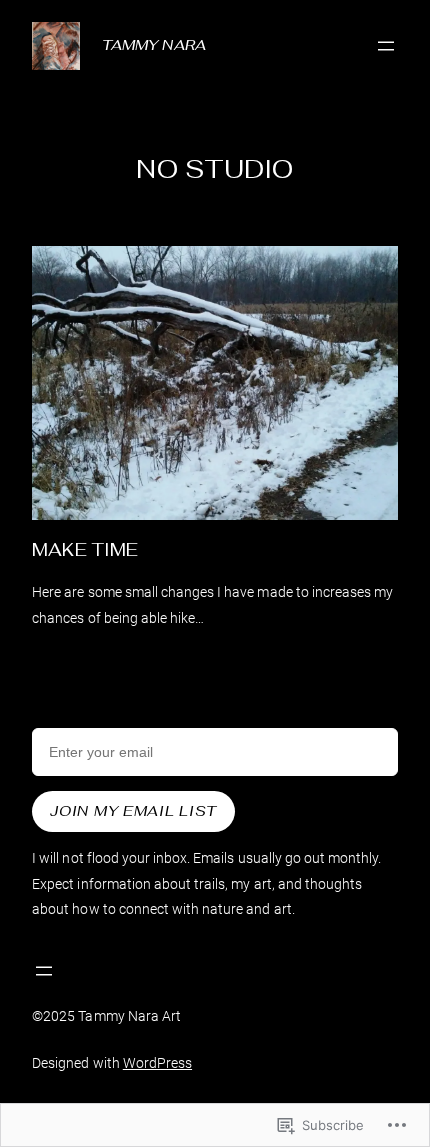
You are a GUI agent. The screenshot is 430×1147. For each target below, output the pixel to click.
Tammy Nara (154, 44)
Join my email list (133, 811)
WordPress (157, 1063)
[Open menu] (386, 46)
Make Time (85, 550)
